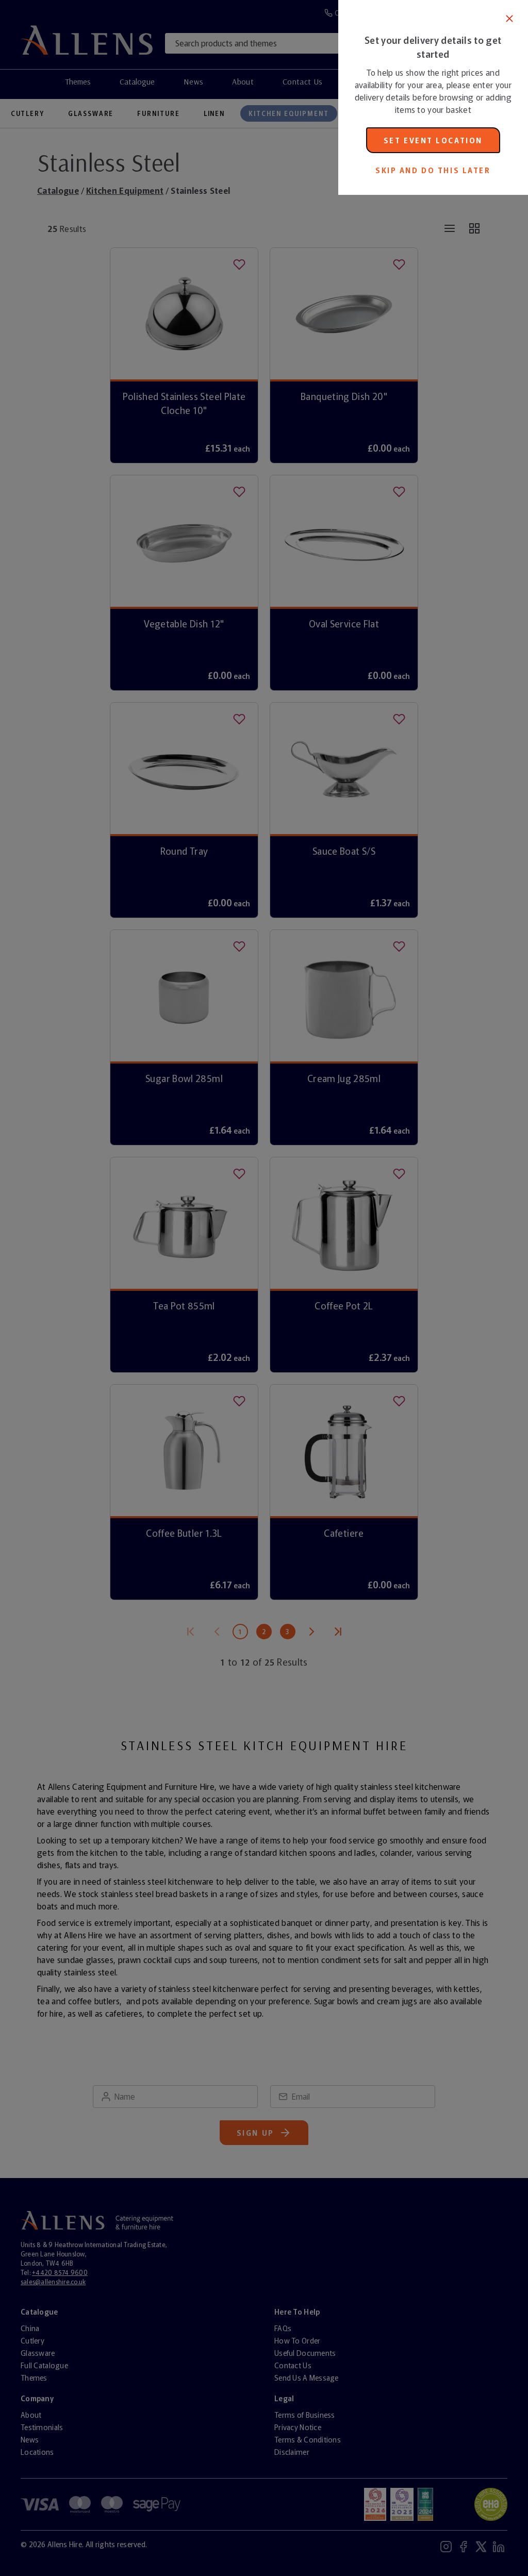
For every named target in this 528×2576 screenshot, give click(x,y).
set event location (433, 140)
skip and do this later (433, 170)
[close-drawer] (509, 19)
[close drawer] (169, 1288)
